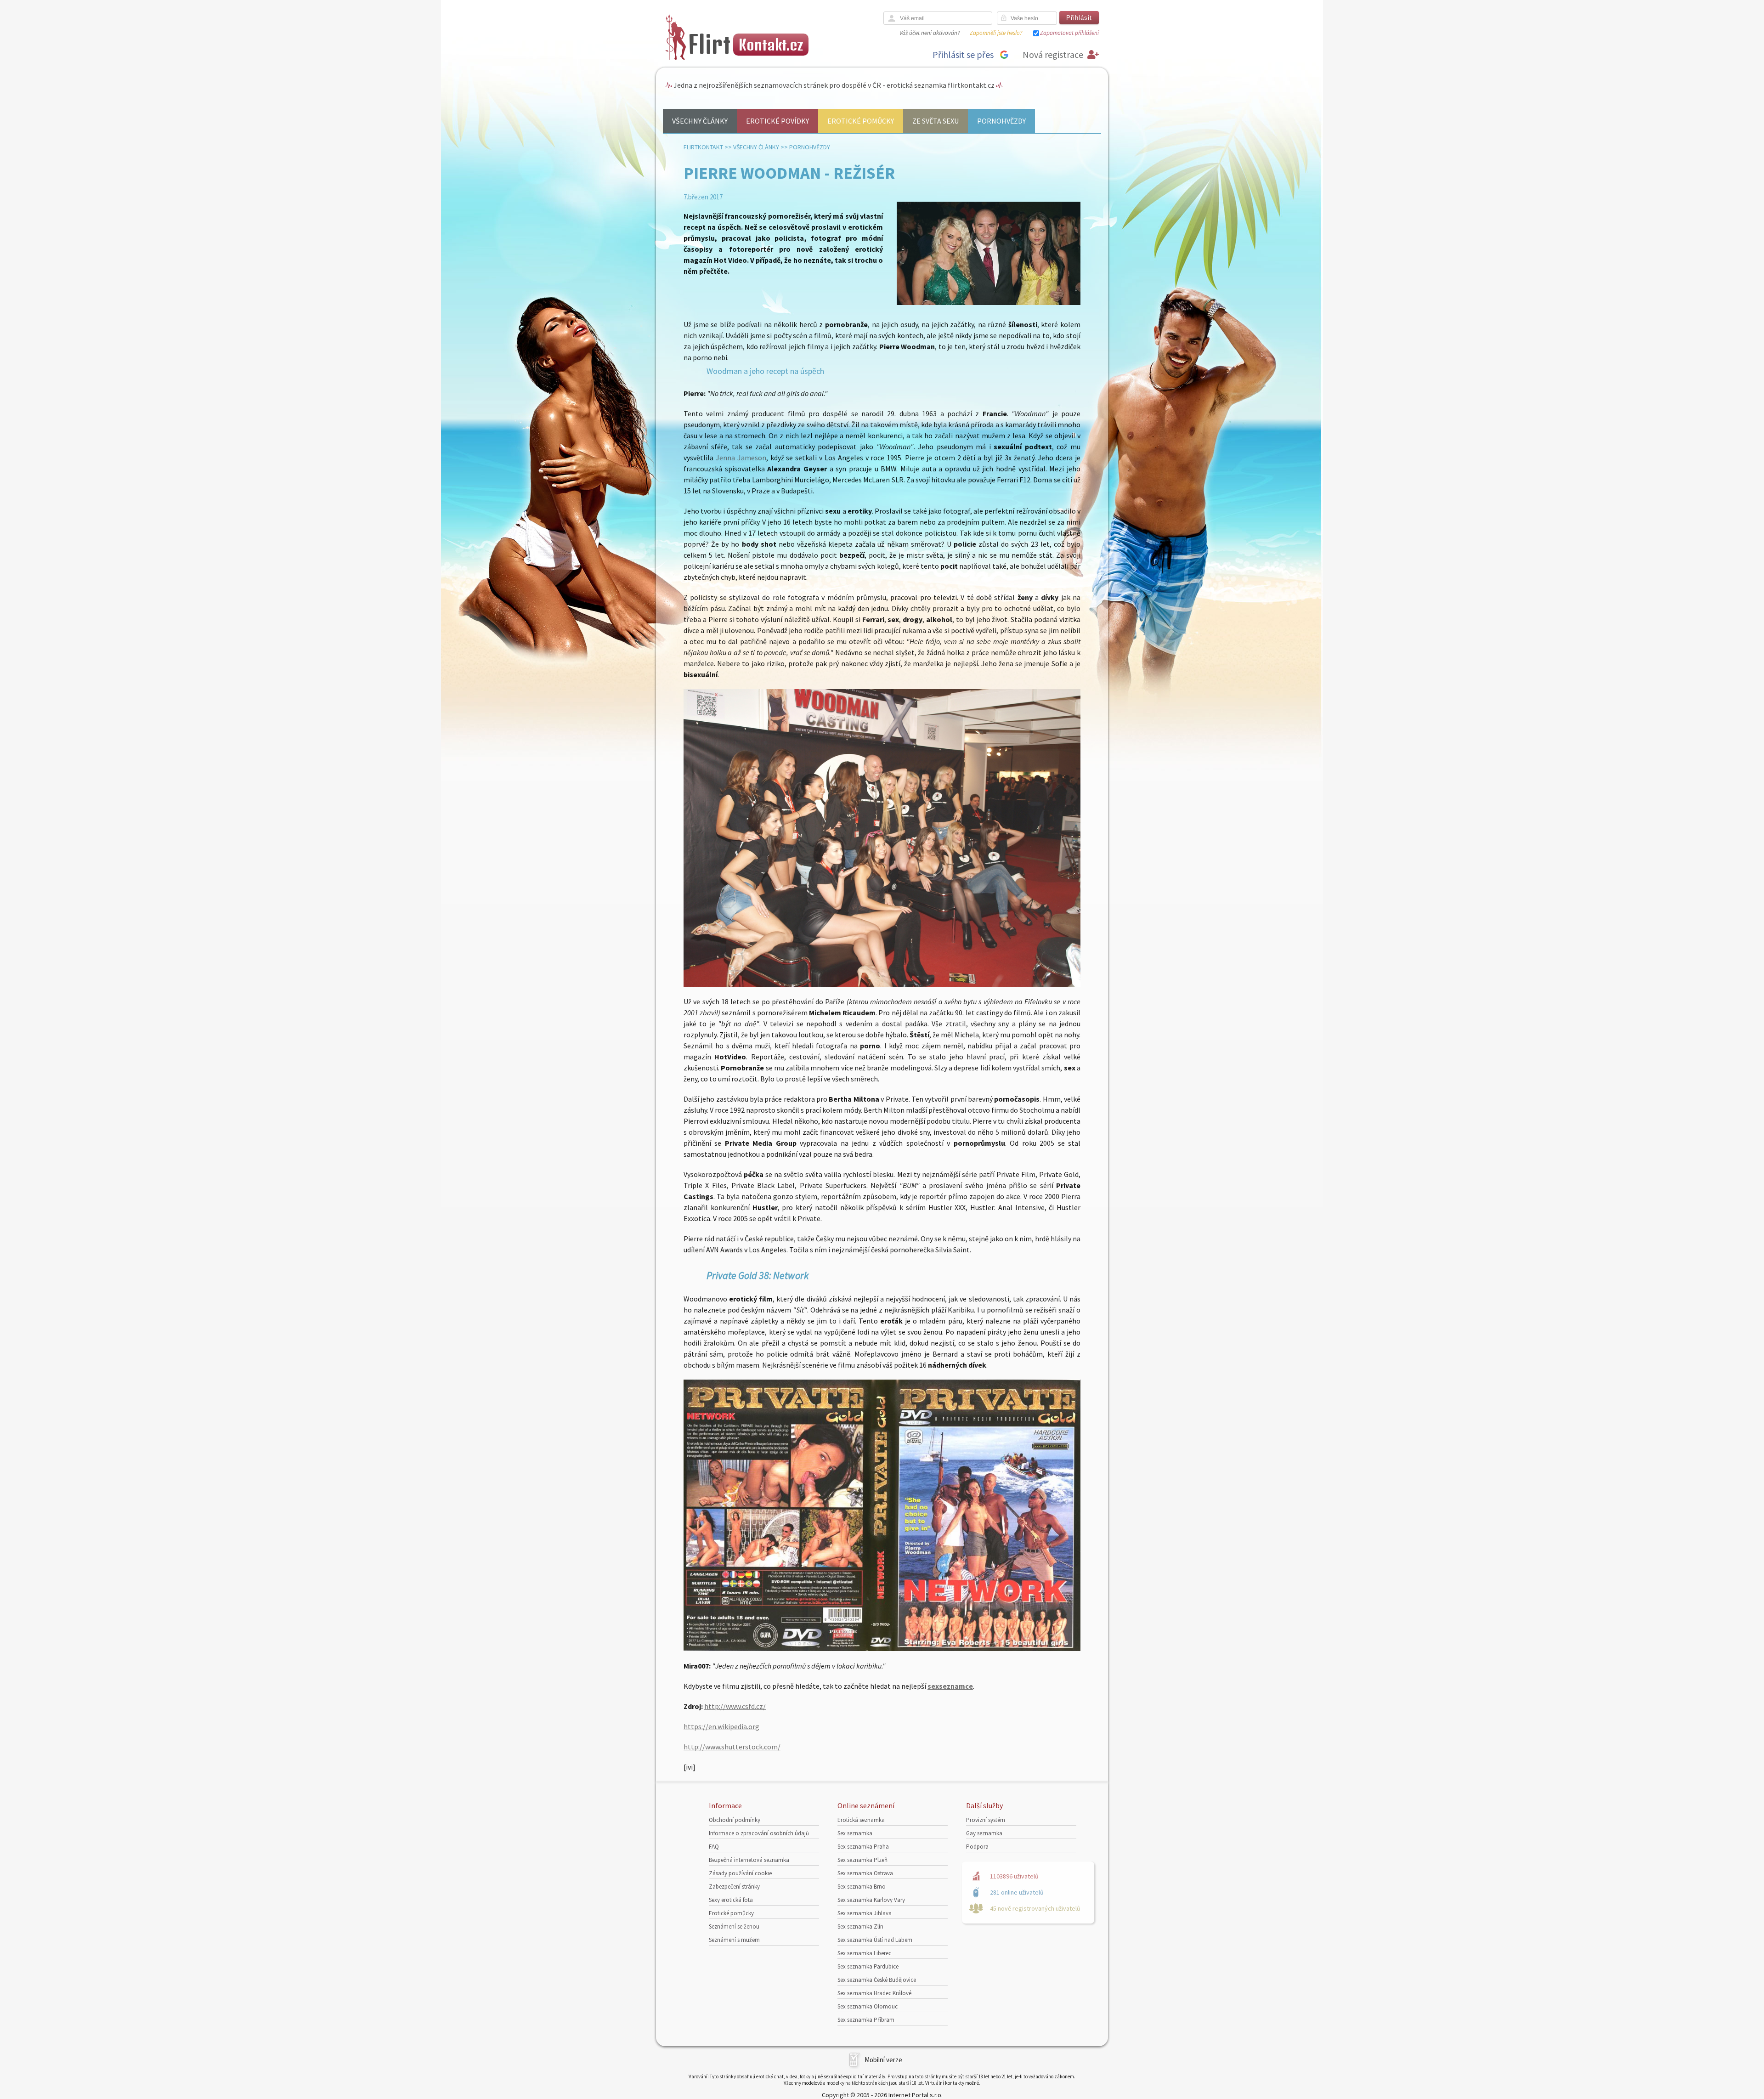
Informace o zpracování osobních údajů (759, 1833)
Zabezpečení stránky (734, 1887)
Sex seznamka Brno (862, 1887)
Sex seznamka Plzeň (862, 1860)
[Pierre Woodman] (882, 984)
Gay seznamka (984, 1833)
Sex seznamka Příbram (866, 2020)
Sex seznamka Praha (863, 1847)
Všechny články (700, 121)
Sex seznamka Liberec (864, 1953)
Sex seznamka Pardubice (868, 1966)
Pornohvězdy (1001, 121)
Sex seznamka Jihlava (865, 1913)
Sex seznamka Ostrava (865, 1873)
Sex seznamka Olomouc (868, 2006)
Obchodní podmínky (735, 1820)
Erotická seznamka (861, 1820)
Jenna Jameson (741, 458)
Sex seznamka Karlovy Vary (871, 1900)
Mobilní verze (883, 2060)
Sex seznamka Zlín (860, 1926)
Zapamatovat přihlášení (1069, 33)
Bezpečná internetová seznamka (749, 1860)
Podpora (977, 1847)
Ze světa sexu (936, 121)
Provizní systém (986, 1820)
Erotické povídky (777, 121)
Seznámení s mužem (734, 1940)
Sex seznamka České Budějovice (877, 1980)
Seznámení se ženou (734, 1926)
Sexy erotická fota (731, 1900)
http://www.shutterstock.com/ (732, 1747)
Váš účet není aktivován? (930, 33)
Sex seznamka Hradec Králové (874, 1993)
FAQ (714, 1847)
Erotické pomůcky (861, 121)
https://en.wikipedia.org (721, 1726)
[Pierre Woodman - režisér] (989, 303)
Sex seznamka (855, 1833)
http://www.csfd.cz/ (735, 1706)
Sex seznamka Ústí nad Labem (875, 1940)
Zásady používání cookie (740, 1873)
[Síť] (882, 1648)
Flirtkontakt (703, 147)
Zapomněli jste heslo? (996, 33)
